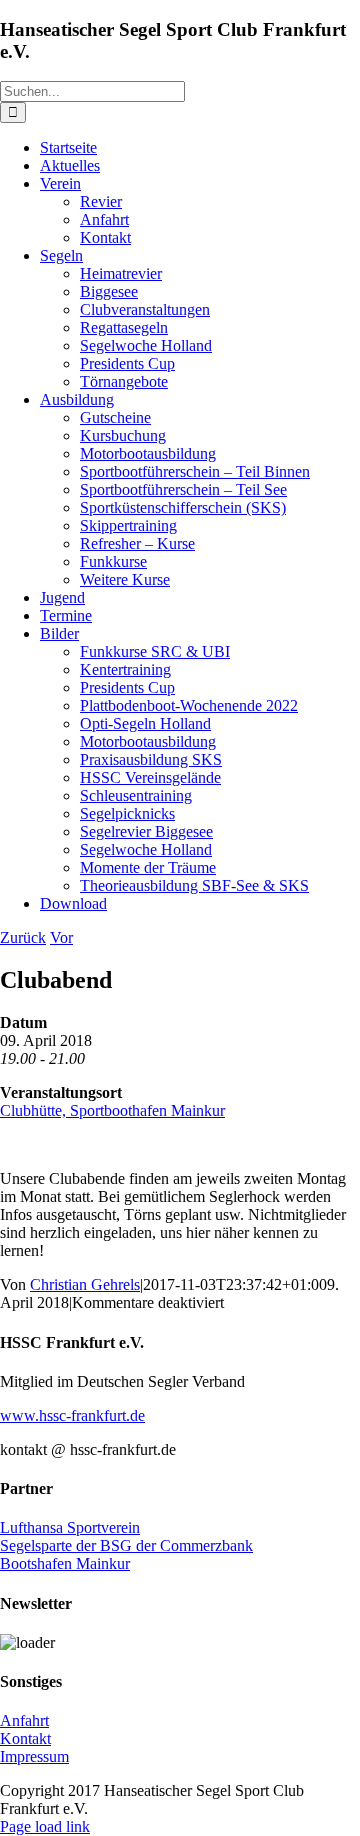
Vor (61, 937)
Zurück (23, 937)
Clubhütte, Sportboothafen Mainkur (112, 1110)
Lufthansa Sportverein (70, 1527)
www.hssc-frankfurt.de (72, 1415)
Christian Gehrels (85, 1284)
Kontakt (25, 1738)
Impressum (34, 1756)
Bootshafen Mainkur (65, 1563)
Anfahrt (24, 1720)
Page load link (45, 1826)
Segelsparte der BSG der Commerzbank (126, 1545)
